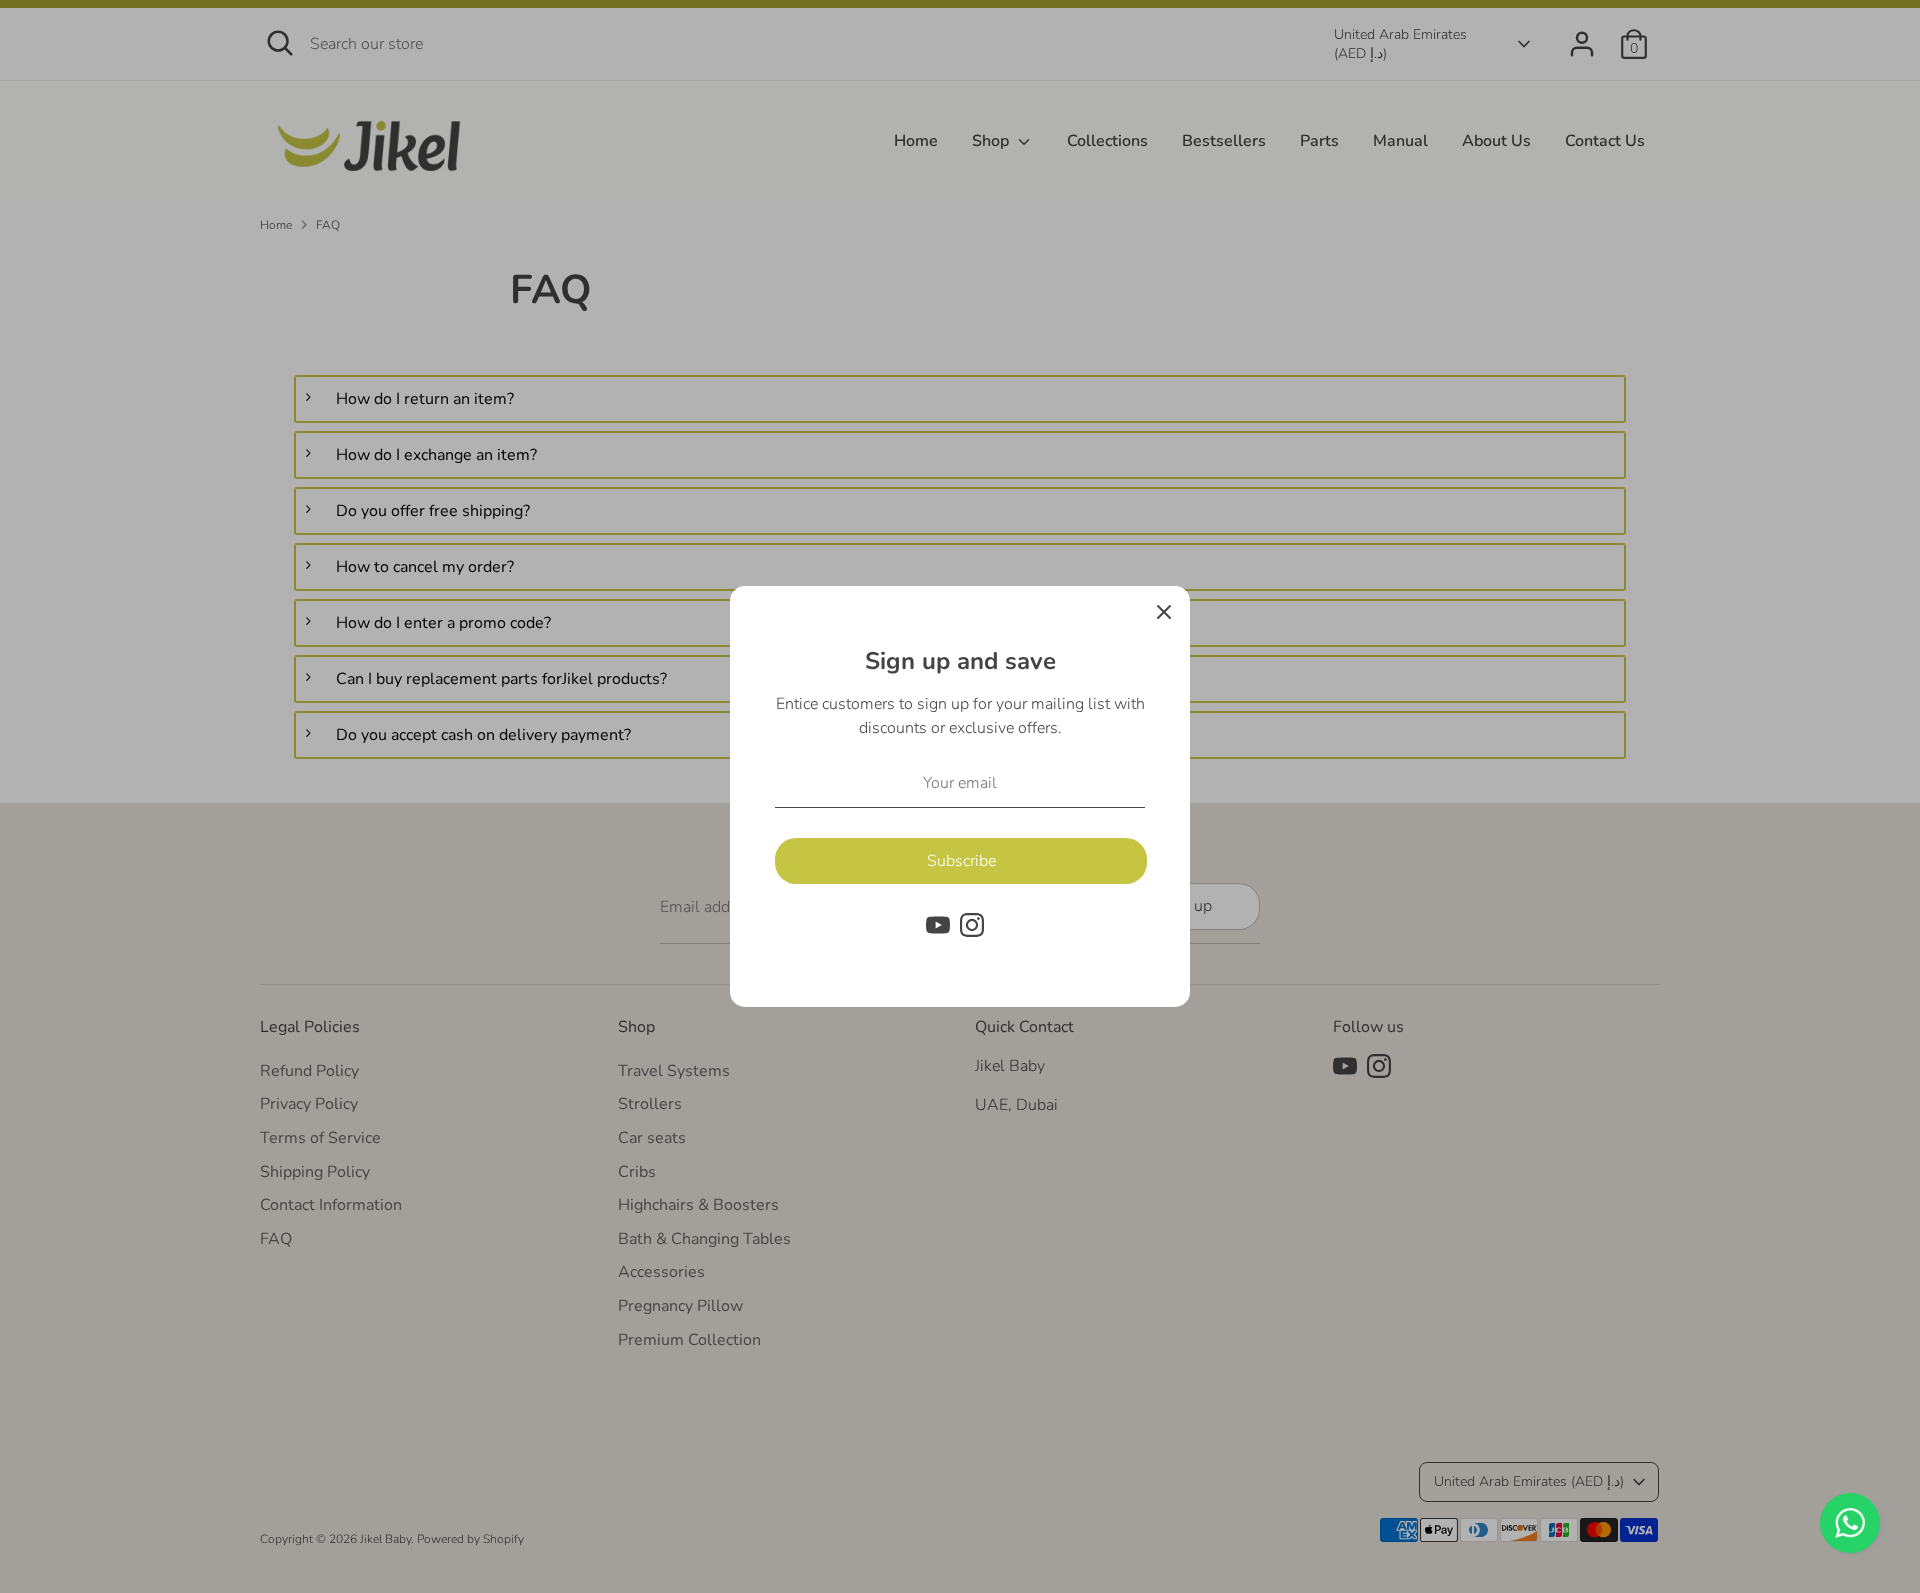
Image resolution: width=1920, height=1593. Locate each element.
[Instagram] (972, 925)
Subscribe (961, 861)
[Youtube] (938, 925)
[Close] (1164, 612)
